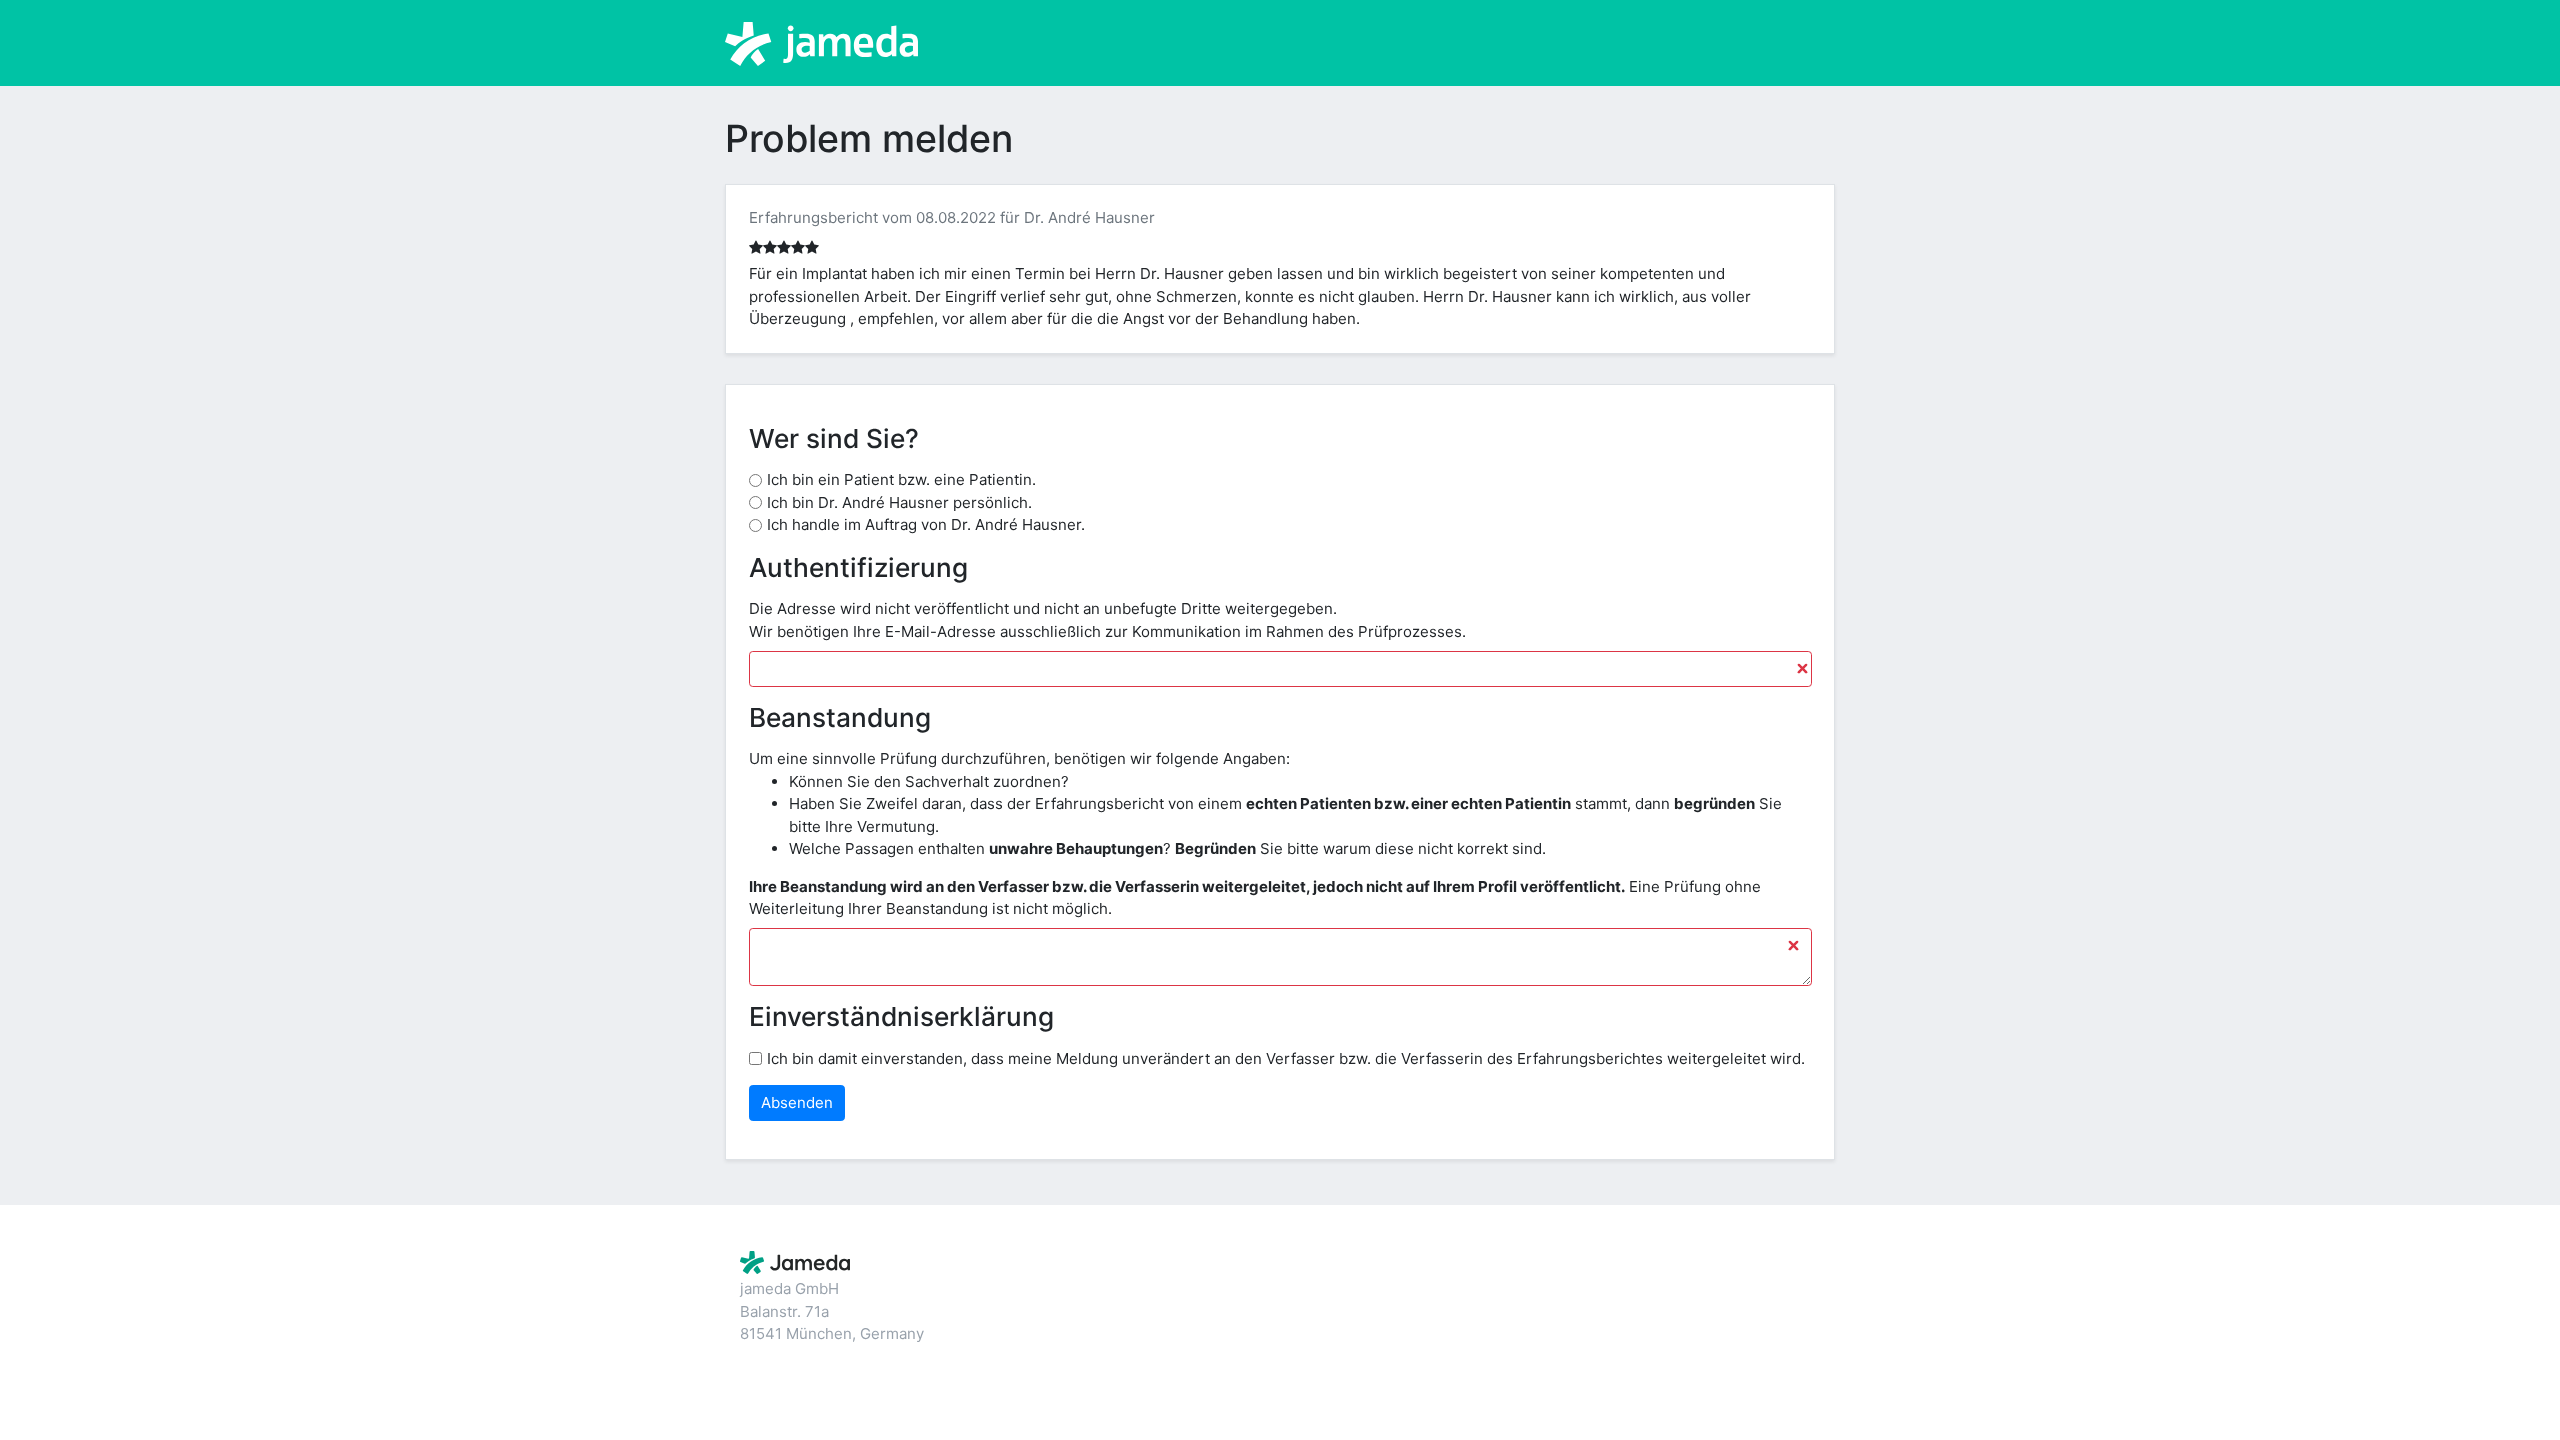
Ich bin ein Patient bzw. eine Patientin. (901, 479)
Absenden (797, 1102)
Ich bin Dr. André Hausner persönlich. (899, 502)
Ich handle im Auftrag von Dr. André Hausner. (926, 524)
